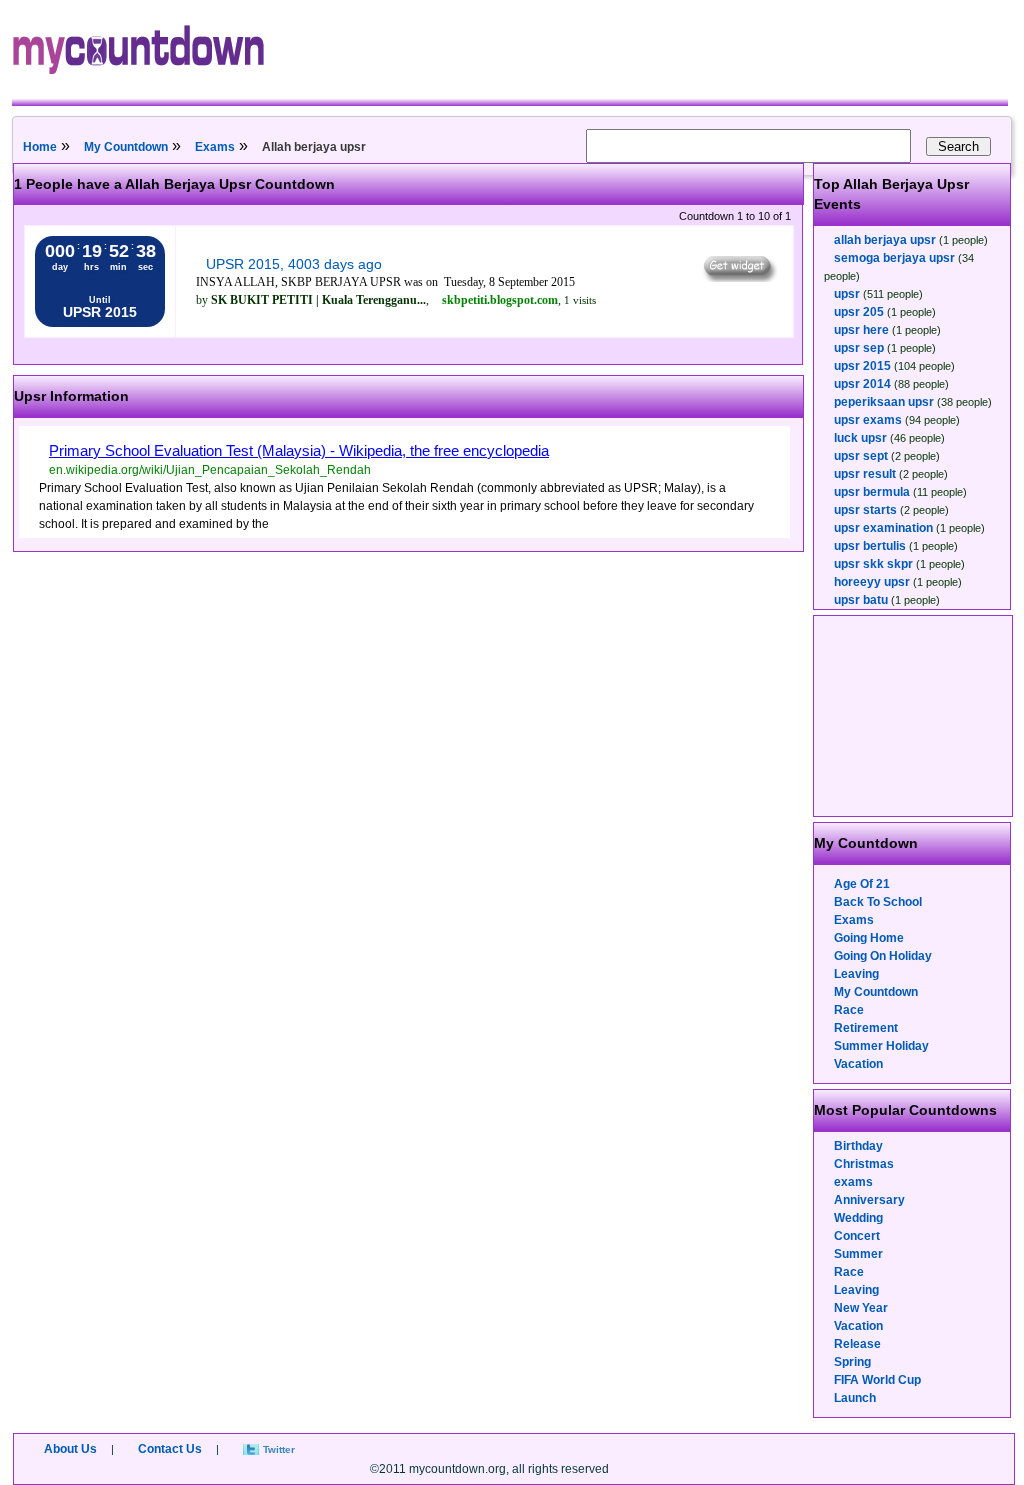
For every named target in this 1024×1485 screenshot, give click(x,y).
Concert (857, 1236)
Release (857, 1344)
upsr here (861, 330)
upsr (847, 294)
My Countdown (126, 147)
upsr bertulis (870, 546)
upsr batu (861, 600)
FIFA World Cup (877, 1380)
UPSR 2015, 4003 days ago (294, 264)
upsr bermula (872, 492)
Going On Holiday (883, 956)
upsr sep (859, 348)
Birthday (858, 1146)
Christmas (864, 1164)
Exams (215, 147)
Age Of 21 (862, 884)
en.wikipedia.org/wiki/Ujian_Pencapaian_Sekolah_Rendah (210, 470)
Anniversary (869, 1200)
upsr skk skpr (873, 564)
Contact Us (170, 1449)
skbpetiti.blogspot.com (500, 300)
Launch (855, 1398)
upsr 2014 (862, 384)
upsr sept (861, 456)
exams (853, 1182)
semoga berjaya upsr (894, 258)
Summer (858, 1254)
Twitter (279, 1449)
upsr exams (868, 420)
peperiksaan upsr (884, 402)
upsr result (865, 474)
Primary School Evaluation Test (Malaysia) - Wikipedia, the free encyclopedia (299, 450)
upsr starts (865, 510)
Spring (852, 1362)
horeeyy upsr (872, 582)
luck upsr (860, 438)
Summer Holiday (881, 1046)
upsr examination (883, 528)
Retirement (866, 1028)
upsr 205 (859, 312)
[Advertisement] (914, 716)
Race (849, 1010)
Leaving (856, 974)
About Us (70, 1449)
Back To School (878, 902)
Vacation (858, 1064)
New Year (861, 1308)
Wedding (858, 1218)
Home (40, 147)
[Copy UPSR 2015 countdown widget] (738, 277)
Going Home (869, 938)
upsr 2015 (862, 366)
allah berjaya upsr (885, 240)
